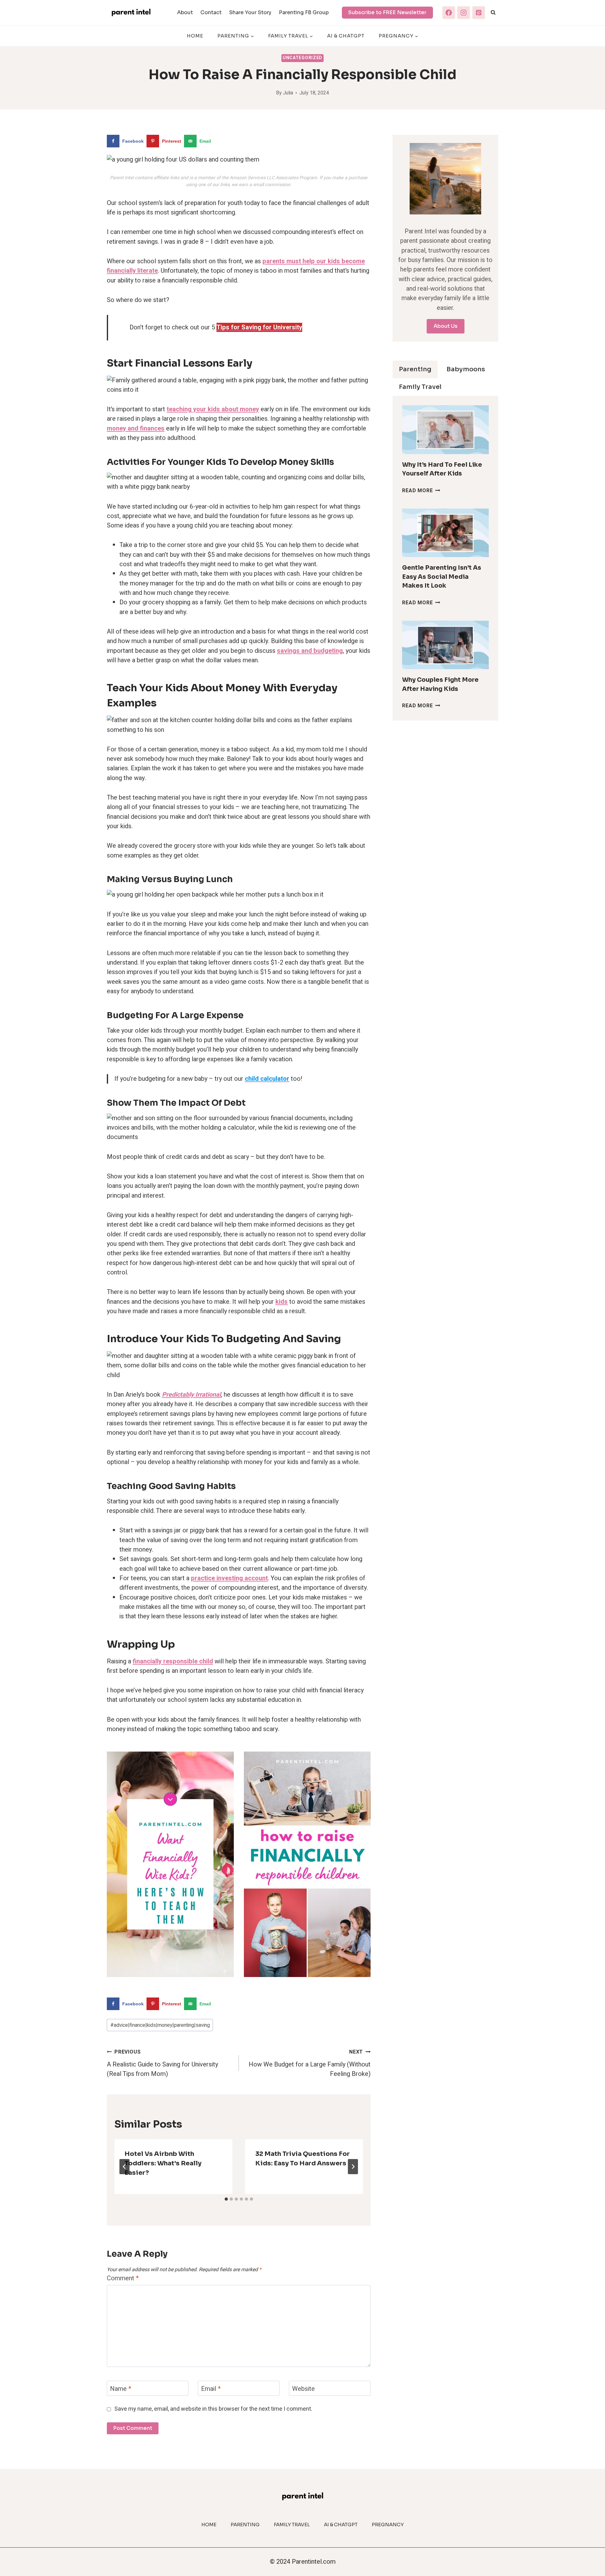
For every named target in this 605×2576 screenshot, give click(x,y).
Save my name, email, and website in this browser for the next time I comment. (213, 2409)
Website (303, 2389)
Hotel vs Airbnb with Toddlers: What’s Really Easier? (163, 2163)
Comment (123, 2279)
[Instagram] (464, 13)
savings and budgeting (310, 651)
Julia (288, 93)
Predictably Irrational (191, 1395)
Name (121, 2389)
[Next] (353, 2167)
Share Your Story (250, 12)
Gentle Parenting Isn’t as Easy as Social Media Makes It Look (442, 577)
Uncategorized (302, 58)
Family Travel (292, 2525)
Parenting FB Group (304, 12)
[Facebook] (449, 13)
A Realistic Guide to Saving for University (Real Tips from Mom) (162, 2063)
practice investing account (229, 1578)
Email (211, 2389)
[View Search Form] (493, 13)
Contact (211, 12)
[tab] (226, 2199)
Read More (421, 491)
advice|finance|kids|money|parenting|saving (160, 2025)
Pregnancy (388, 2525)
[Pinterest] (479, 13)
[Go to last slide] (124, 2167)
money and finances (136, 428)
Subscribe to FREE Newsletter (387, 12)
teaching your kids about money (213, 409)
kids (282, 1302)
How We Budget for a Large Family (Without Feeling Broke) (310, 2063)
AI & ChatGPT (346, 36)
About (185, 12)
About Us (446, 326)
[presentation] (445, 430)
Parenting (245, 2525)
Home (195, 36)
